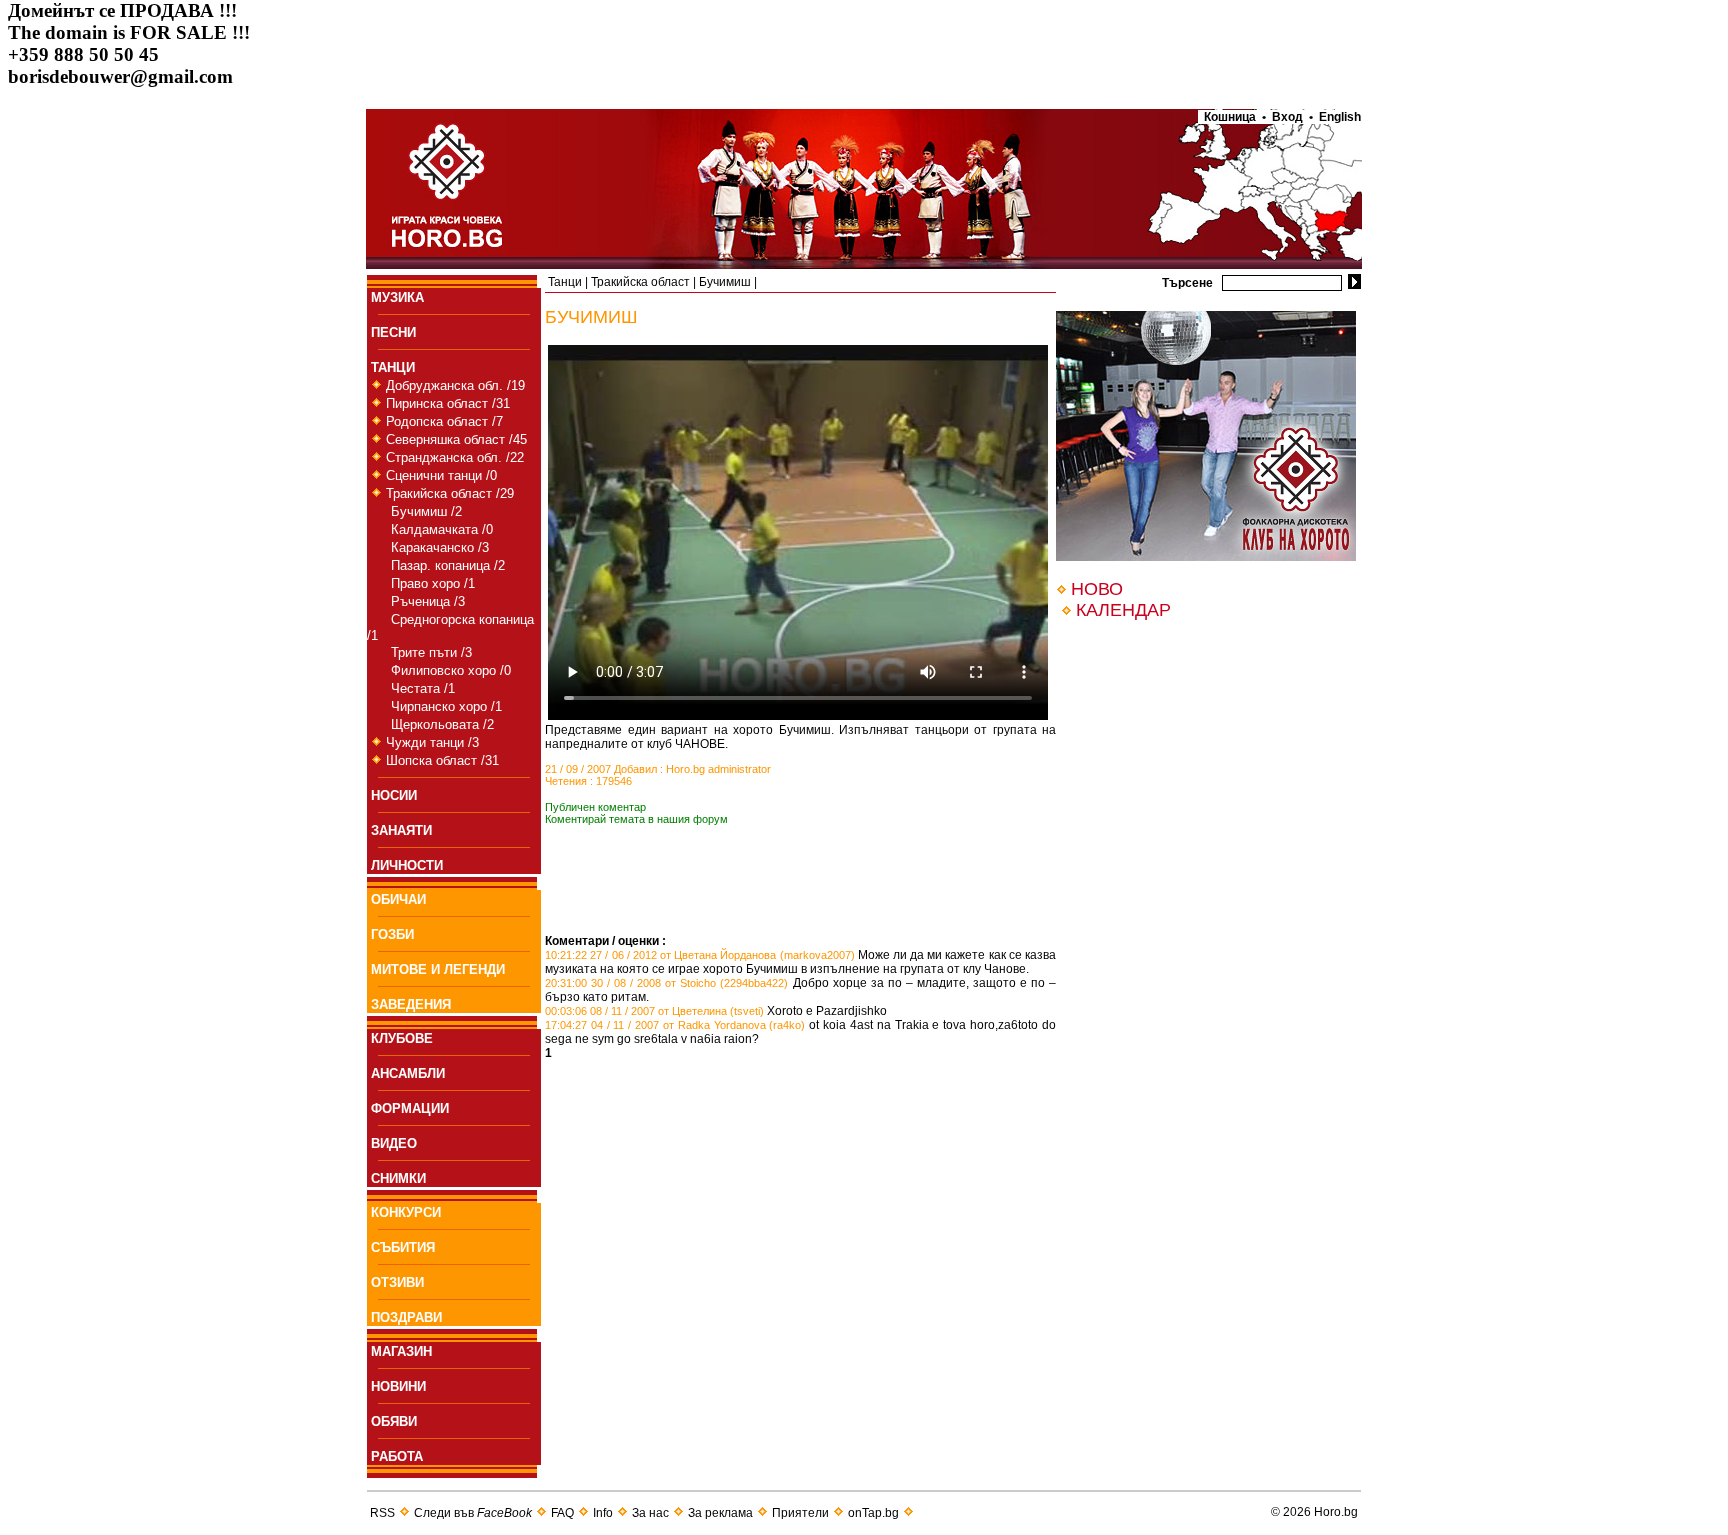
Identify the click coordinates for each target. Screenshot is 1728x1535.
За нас (650, 1513)
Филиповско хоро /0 (451, 670)
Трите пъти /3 (431, 652)
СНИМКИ (398, 1178)
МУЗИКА (397, 297)
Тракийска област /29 (450, 493)
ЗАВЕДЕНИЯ (411, 1004)
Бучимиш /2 (426, 511)
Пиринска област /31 (448, 403)
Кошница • (1232, 117)
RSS (382, 1513)
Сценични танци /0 (441, 475)
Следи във (473, 1513)
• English (1335, 117)
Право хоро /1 (433, 583)
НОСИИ (394, 795)
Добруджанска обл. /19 (455, 385)
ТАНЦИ (393, 367)
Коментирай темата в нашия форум (636, 819)
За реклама (720, 1513)
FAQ (562, 1513)
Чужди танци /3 (432, 742)
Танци (565, 282)
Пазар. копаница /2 (448, 565)
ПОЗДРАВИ (406, 1317)
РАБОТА (397, 1456)
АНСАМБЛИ (408, 1073)
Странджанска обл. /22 (455, 457)
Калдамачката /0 (442, 529)
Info (603, 1513)
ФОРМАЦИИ (410, 1108)
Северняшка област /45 (456, 439)
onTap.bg (873, 1513)
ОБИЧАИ (398, 899)
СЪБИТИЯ (403, 1247)
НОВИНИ (398, 1386)
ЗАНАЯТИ (401, 830)
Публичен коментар (595, 807)
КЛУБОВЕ (402, 1038)
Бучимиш (725, 282)
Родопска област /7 (444, 421)
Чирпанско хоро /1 (446, 706)
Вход (1287, 117)
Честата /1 (423, 688)
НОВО (1097, 589)
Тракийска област (640, 282)
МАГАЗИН (401, 1351)
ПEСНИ (393, 332)
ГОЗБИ (392, 934)
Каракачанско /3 (440, 547)
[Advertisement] (779, 904)
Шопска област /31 (442, 760)
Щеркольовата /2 (442, 724)
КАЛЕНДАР (1123, 610)
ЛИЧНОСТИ (407, 865)
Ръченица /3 (428, 601)
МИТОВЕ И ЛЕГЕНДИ (438, 969)
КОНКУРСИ (406, 1212)
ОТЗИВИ (397, 1282)
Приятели (800, 1513)
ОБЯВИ (394, 1421)
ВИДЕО (394, 1143)
